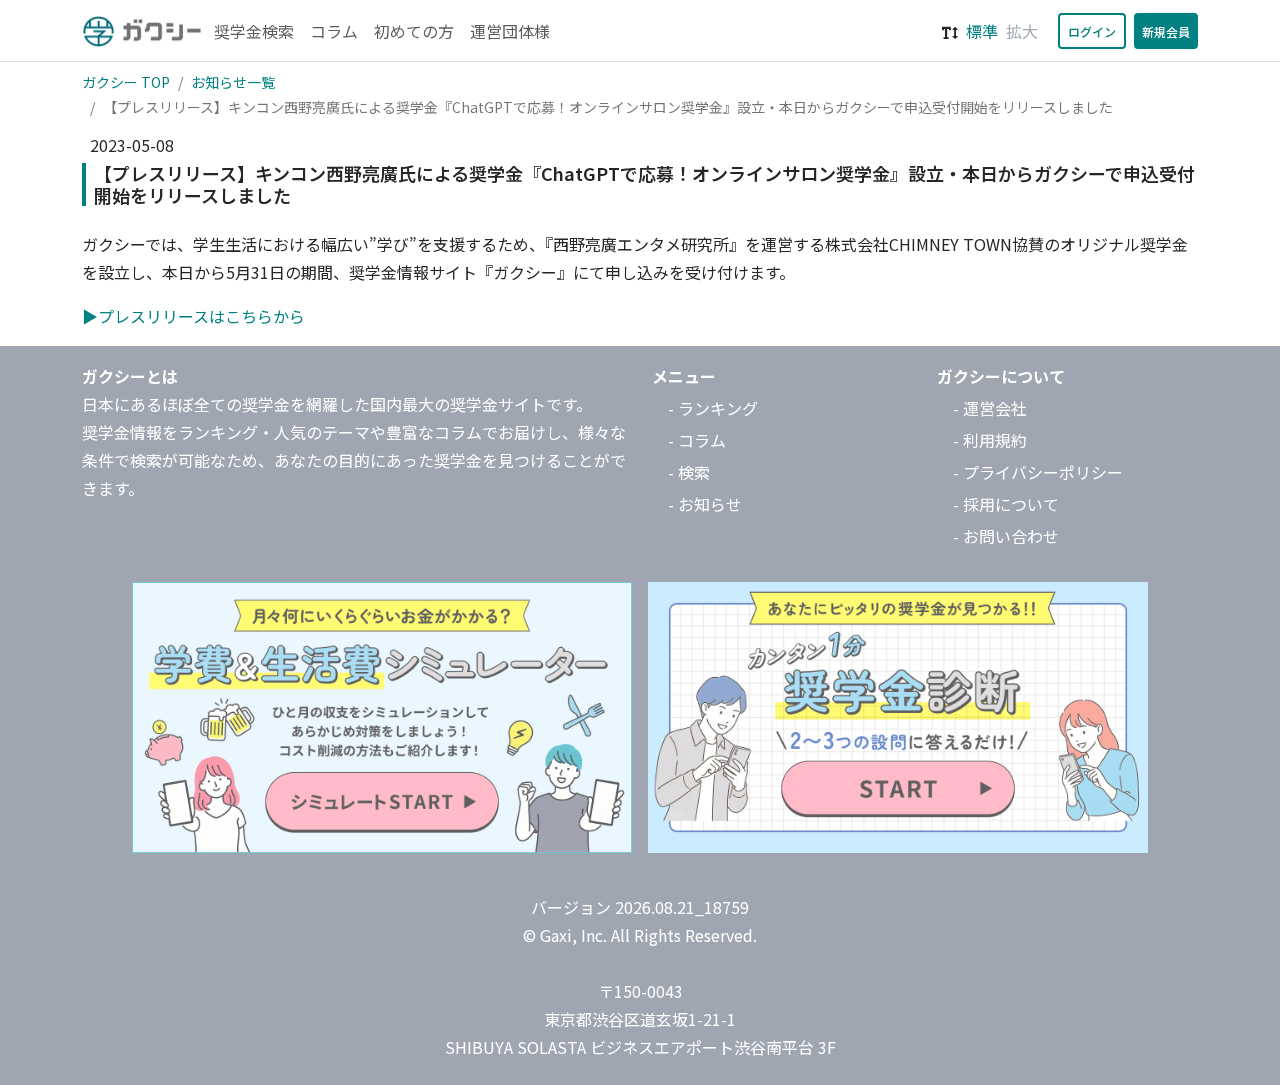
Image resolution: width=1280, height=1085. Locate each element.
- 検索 (689, 472)
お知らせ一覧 (233, 82)
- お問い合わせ (1006, 536)
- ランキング (713, 408)
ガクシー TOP (126, 82)
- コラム (697, 440)
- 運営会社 (990, 408)
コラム (334, 31)
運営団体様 (510, 31)
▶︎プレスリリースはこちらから (193, 316)
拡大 (1022, 31)
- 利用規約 (990, 440)
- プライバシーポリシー (1038, 472)
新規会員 (1166, 31)
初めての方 (414, 31)
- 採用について (1006, 504)
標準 (982, 31)
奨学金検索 (254, 31)
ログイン (1092, 31)
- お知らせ (705, 504)
